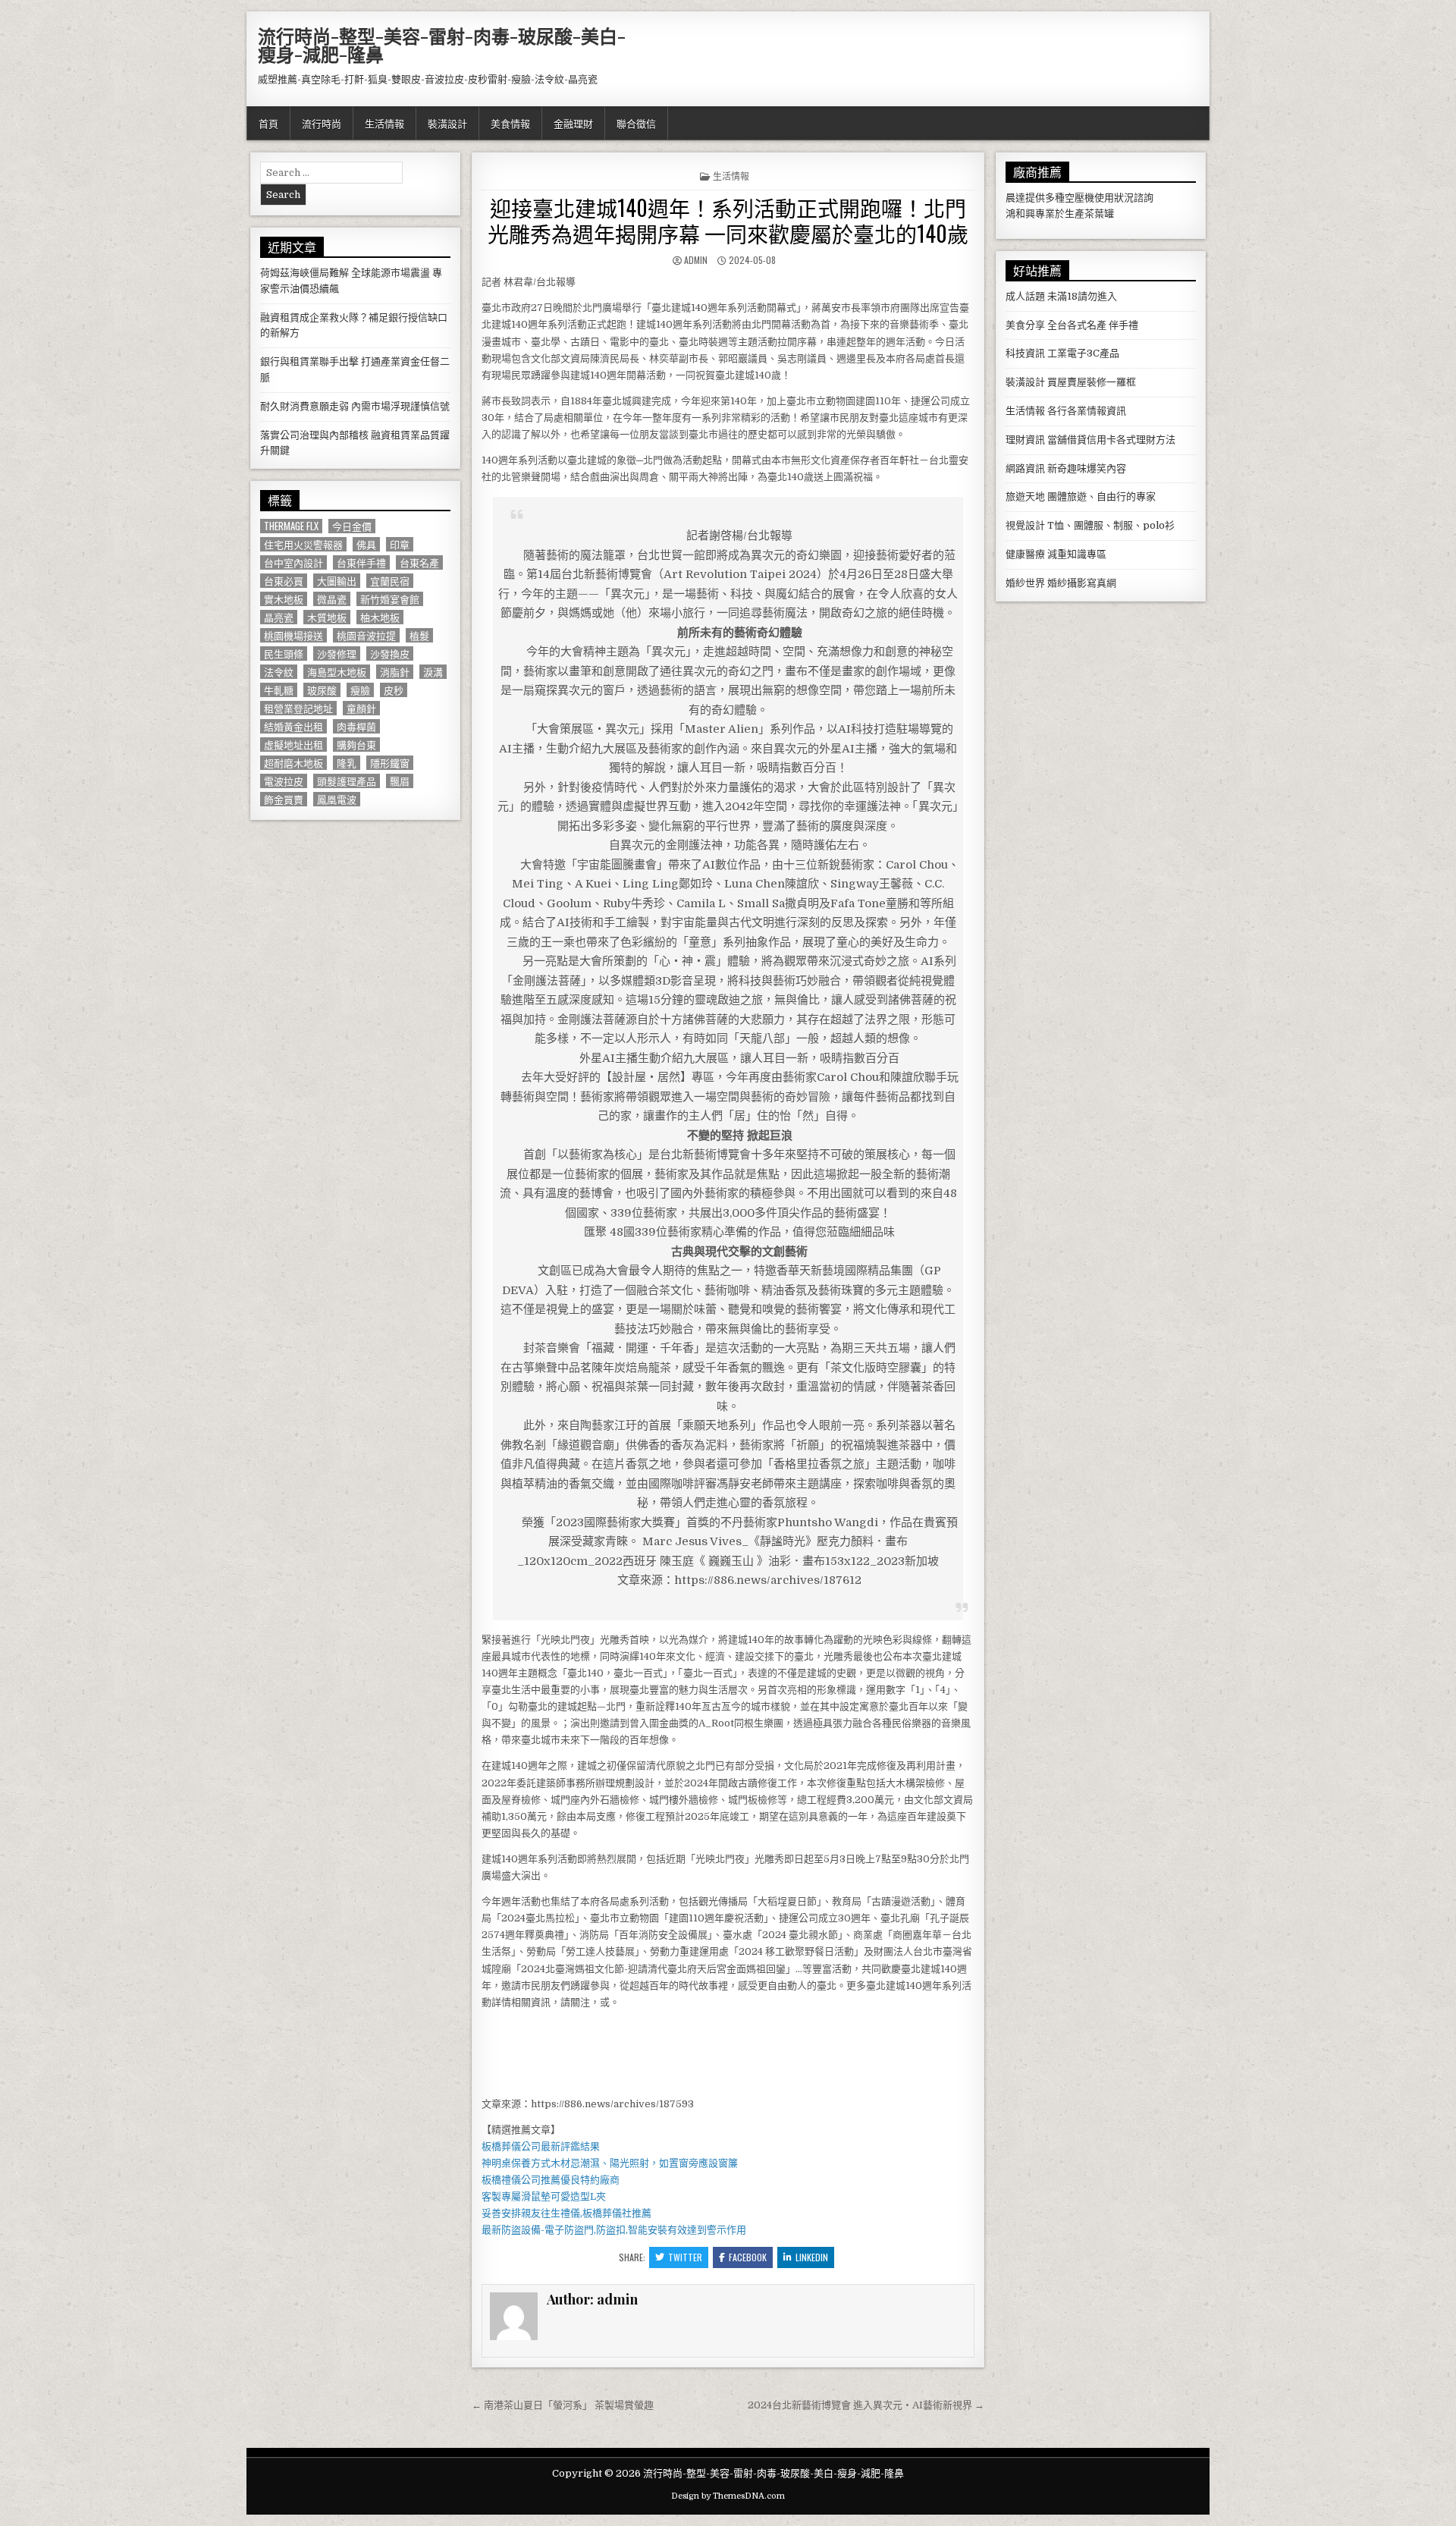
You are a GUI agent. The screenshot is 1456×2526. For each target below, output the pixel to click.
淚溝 (433, 672)
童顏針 (361, 708)
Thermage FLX (291, 526)
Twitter (685, 2257)
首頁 (268, 123)
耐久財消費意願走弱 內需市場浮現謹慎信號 (355, 406)
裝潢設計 (447, 123)
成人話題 (1025, 296)
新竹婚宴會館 (390, 599)
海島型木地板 (337, 672)
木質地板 (327, 617)
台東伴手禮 (361, 562)
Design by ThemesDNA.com (728, 2496)
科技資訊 (1025, 353)
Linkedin (812, 2257)
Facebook (748, 2257)
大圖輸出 (337, 581)
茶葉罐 (1099, 214)
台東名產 (419, 562)
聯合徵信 (636, 123)
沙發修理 (337, 653)
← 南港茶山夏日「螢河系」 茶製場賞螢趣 (563, 2405)
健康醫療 (1025, 554)
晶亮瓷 (279, 617)
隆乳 (347, 763)
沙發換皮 (390, 653)
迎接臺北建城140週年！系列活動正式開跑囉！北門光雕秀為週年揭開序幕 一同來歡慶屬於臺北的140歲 (728, 220)
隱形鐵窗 (390, 763)
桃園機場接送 (293, 635)
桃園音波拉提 (366, 635)
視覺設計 (1025, 525)
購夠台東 (356, 745)
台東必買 (284, 581)
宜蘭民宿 (390, 581)
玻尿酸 (322, 690)
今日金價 (352, 526)
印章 (400, 544)
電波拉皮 (284, 781)
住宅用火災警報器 (303, 544)
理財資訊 (1025, 440)
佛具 (366, 544)
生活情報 (384, 123)
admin (696, 260)
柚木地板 (380, 617)
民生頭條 (284, 653)
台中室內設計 (293, 562)
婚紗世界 (1025, 583)
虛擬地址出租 (293, 745)
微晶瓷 (332, 599)
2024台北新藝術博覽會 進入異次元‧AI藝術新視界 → (866, 2405)
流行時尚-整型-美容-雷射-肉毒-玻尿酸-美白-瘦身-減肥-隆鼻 (442, 45)
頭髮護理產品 (347, 781)
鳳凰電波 (337, 799)
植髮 (419, 635)
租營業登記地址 (298, 708)
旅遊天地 (1025, 496)
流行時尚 (322, 123)
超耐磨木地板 (293, 763)
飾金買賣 (284, 799)
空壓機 (1079, 198)
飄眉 (400, 781)
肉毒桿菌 (356, 726)
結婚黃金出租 (293, 726)
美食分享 (1025, 325)
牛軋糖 (279, 690)
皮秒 (394, 690)
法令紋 (279, 672)
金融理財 (573, 123)
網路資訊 (1025, 468)
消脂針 (395, 672)
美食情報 (510, 123)
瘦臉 (360, 690)
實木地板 (284, 599)
